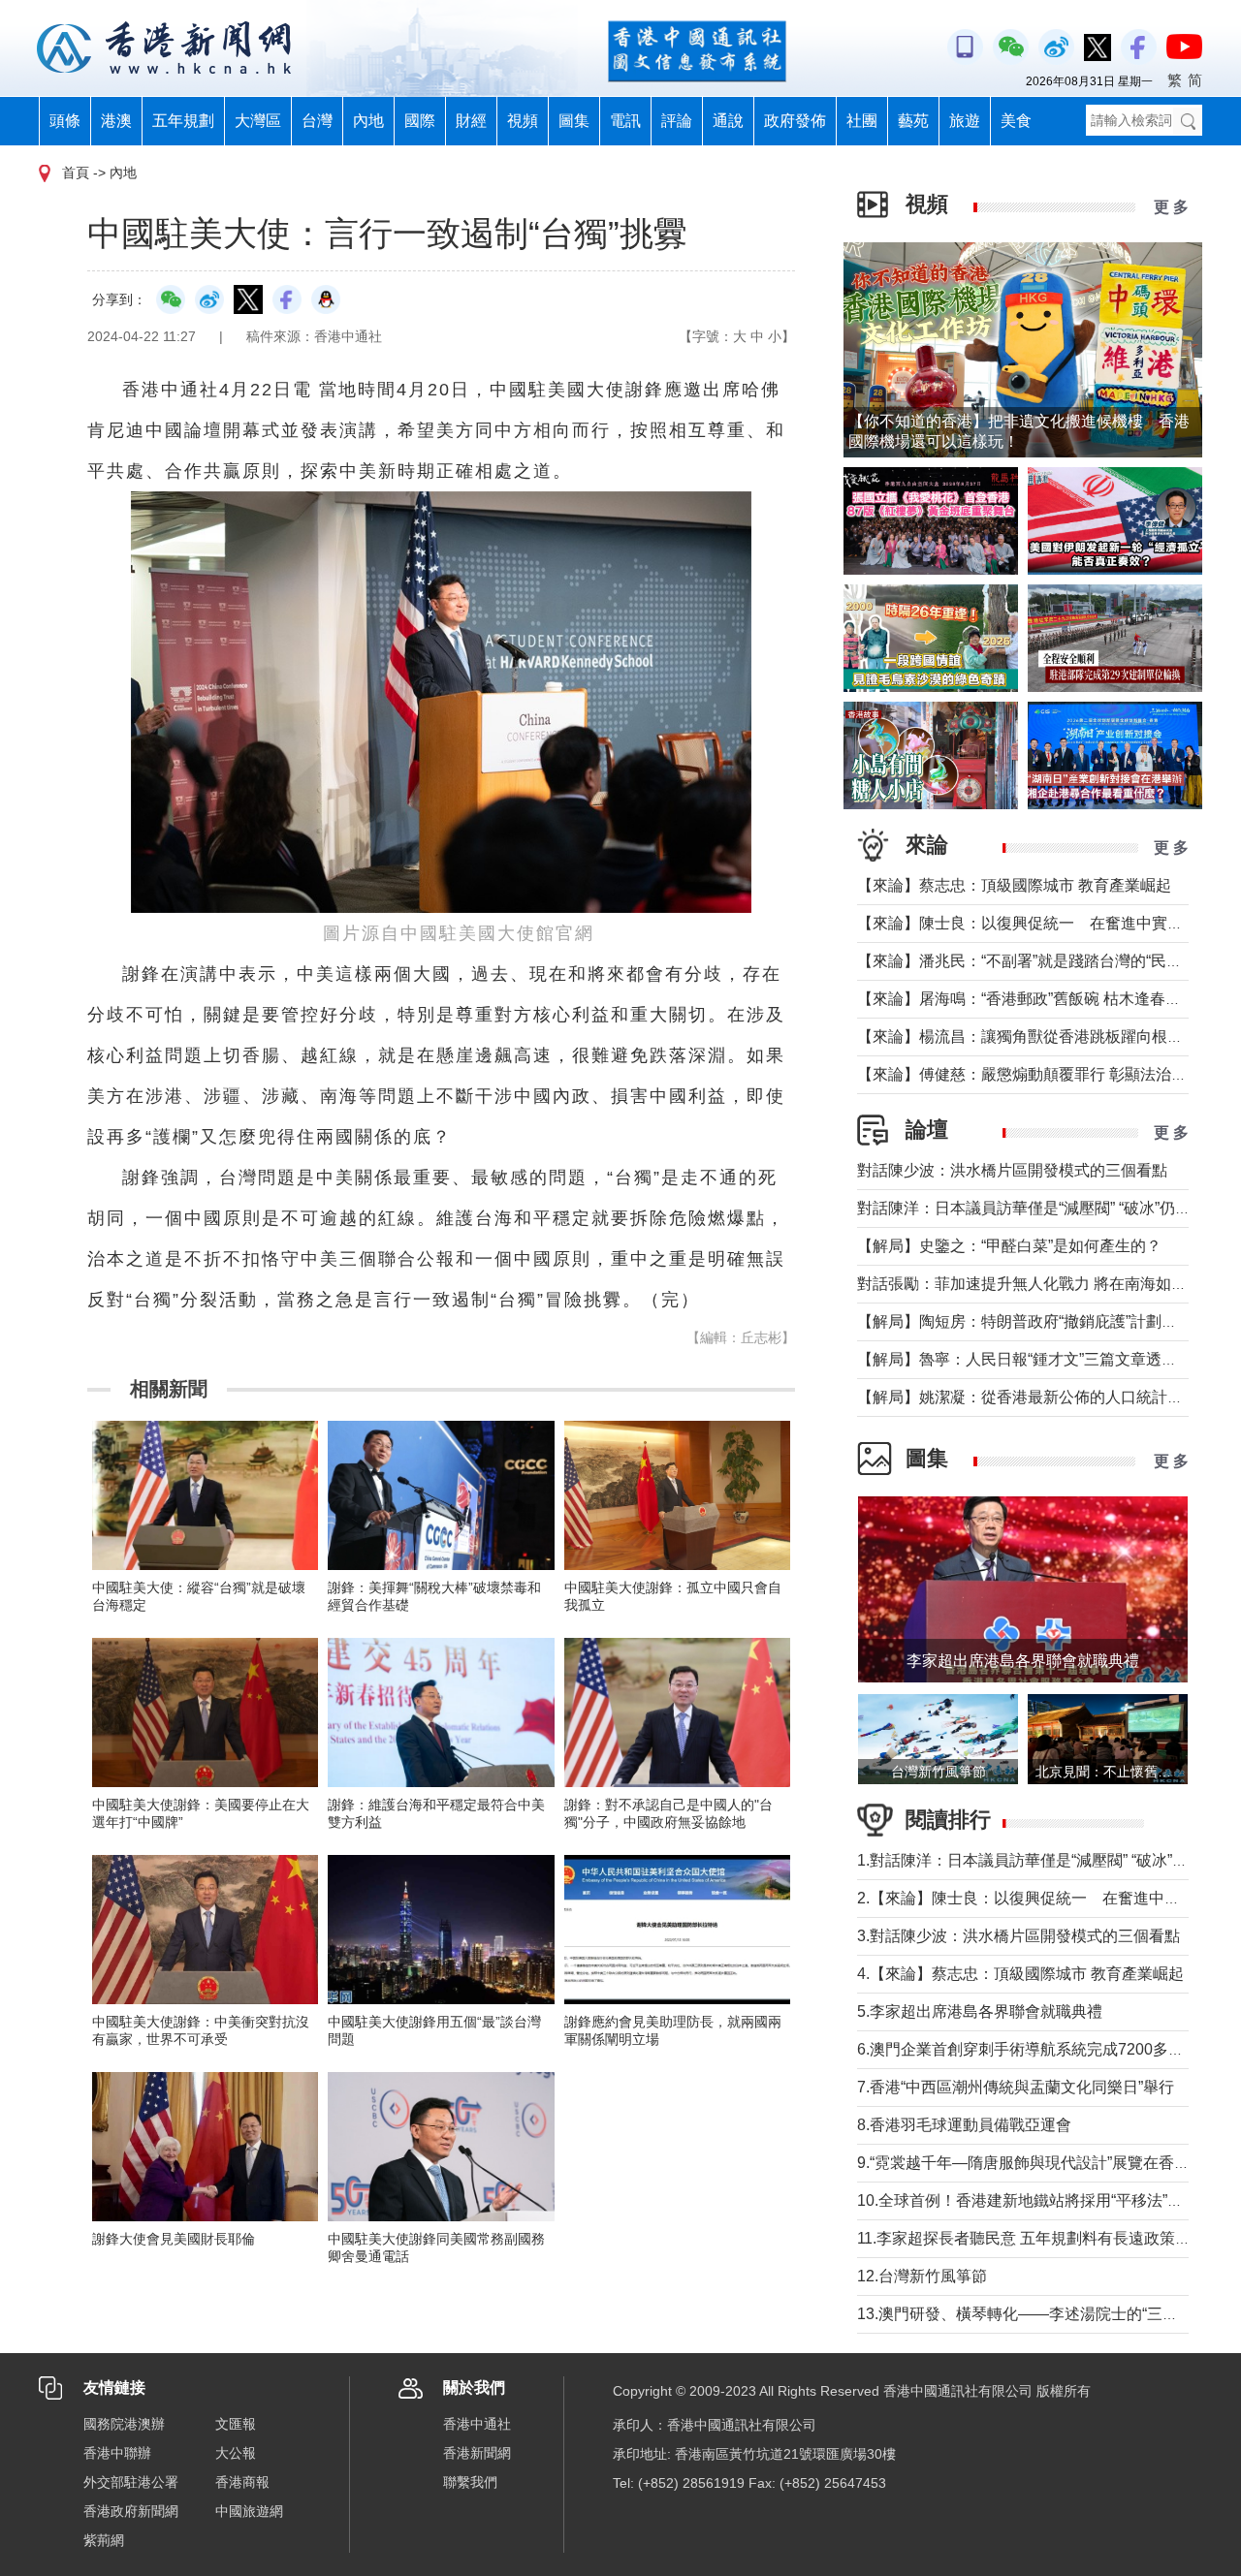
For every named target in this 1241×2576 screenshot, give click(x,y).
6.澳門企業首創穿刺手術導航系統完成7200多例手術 (1036, 2049)
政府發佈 (795, 121)
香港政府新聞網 (131, 2511)
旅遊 (965, 121)
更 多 (1171, 207)
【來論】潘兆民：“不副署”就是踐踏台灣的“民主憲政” (1037, 961)
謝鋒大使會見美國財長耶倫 (174, 2239)
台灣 (317, 121)
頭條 (65, 121)
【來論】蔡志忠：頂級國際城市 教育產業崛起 (1014, 885)
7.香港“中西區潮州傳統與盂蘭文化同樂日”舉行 (1016, 2087)
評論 (677, 121)
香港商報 (242, 2482)
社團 (862, 121)
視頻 (523, 121)
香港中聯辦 (117, 2453)
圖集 (574, 121)
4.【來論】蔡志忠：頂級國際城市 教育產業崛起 (1020, 1974)
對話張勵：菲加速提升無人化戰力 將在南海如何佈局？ (1045, 1284)
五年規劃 (183, 121)
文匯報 (236, 2424)
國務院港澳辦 (124, 2424)
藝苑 (913, 121)
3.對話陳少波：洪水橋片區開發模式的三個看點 (1018, 1936)
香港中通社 (477, 2424)
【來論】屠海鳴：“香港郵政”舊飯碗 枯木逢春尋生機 (1034, 999)
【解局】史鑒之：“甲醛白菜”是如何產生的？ (1009, 1246)
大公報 (236, 2453)
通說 (728, 121)
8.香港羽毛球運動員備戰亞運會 (964, 2125)
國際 (420, 121)
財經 (471, 121)
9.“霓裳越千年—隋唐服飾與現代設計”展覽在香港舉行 (1039, 2163)
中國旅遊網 (249, 2511)
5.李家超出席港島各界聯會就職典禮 (980, 2011)
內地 (368, 121)
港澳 (116, 121)
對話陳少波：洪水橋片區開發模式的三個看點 (1012, 1170)
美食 (1016, 121)
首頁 (76, 173)
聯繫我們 (470, 2482)
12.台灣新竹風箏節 (922, 2276)
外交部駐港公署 (131, 2482)
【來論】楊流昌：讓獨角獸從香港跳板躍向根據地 (1028, 1037)
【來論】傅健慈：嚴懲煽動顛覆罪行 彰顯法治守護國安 (1045, 1074)
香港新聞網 (477, 2453)
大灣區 (258, 121)
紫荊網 (104, 2540)
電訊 (625, 121)
